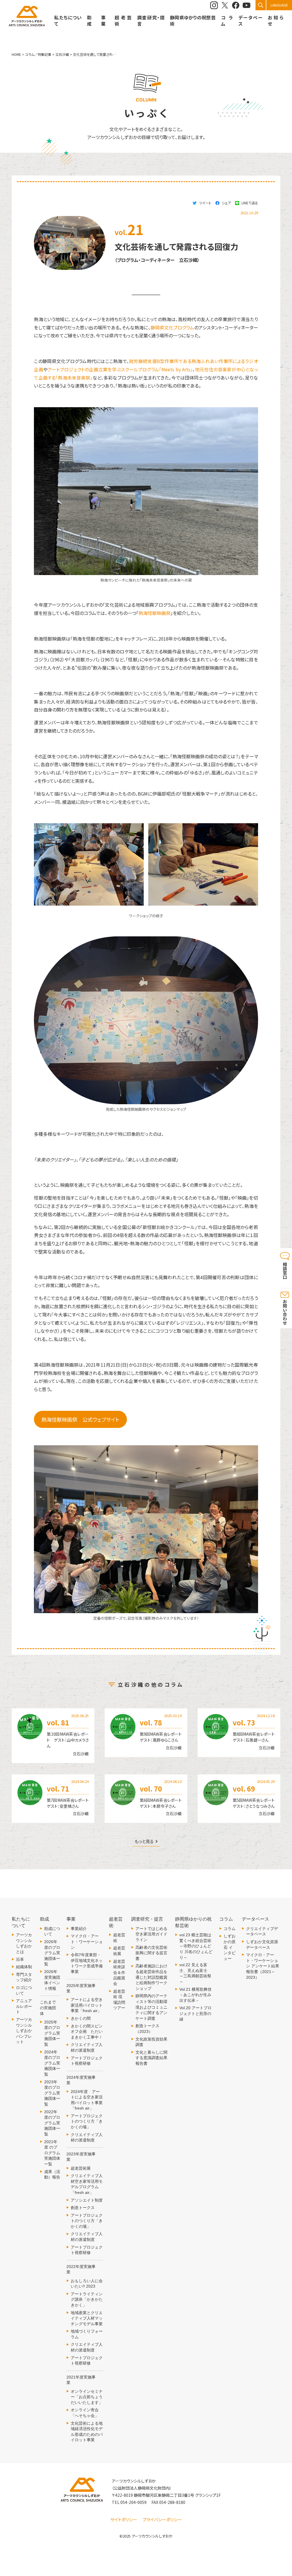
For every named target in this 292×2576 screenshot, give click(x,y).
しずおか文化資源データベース (262, 1945)
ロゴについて (24, 1990)
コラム (230, 1929)
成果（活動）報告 (52, 2174)
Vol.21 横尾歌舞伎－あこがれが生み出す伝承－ (195, 1995)
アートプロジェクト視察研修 (87, 2061)
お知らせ (276, 21)
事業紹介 (79, 1929)
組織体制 (24, 1967)
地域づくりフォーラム (87, 2334)
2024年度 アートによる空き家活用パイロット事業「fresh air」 (87, 2100)
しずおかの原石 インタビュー (230, 1947)
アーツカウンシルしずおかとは (24, 1943)
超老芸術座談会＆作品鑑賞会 (119, 1972)
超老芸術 (119, 1938)
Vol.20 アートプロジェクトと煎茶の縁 (195, 2013)
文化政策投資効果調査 (151, 2042)
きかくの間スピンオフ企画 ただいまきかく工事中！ (87, 2032)
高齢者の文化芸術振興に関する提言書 (151, 1953)
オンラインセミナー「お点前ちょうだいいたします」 (87, 2397)
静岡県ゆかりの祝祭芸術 (193, 21)
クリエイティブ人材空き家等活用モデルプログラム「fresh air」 (87, 2184)
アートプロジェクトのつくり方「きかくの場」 (87, 2121)
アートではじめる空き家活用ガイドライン (151, 1934)
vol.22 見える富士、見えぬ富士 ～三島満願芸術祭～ (195, 1973)
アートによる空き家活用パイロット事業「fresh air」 (87, 2005)
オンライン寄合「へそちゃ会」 (85, 2413)
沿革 (20, 1959)
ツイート (205, 203)
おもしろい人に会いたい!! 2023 (87, 2284)
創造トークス (83, 2208)
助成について (52, 1931)
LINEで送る (250, 203)
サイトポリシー (124, 2519)
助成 (89, 21)
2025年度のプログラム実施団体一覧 (52, 2033)
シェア (226, 203)
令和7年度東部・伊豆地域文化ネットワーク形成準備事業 (87, 1963)
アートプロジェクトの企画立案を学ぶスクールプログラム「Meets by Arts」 (120, 369)
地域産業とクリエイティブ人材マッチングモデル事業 (87, 2318)
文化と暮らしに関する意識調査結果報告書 (151, 2058)
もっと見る (144, 1842)
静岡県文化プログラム (172, 327)
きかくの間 (81, 2018)
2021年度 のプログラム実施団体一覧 (52, 2153)
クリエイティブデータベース (262, 1931)
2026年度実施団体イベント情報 (52, 1980)
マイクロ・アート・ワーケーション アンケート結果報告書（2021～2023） (263, 1966)
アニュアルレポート (24, 2006)
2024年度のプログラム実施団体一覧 (52, 2063)
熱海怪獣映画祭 (155, 613)
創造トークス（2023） (147, 2029)
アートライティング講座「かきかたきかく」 (87, 2299)
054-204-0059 (133, 2502)
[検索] (261, 5)
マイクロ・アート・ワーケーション (87, 1942)
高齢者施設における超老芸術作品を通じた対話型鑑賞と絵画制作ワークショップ (151, 1977)
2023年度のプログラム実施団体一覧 (52, 2093)
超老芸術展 (81, 2168)
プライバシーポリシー (162, 2519)
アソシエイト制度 (87, 2200)
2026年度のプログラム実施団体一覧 (52, 1953)
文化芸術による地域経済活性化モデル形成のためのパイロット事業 (87, 2432)
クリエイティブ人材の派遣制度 (87, 2047)
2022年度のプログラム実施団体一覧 (52, 2123)
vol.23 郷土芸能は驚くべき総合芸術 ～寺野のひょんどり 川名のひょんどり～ (196, 1946)
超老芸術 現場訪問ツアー (119, 2000)
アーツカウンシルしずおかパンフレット (24, 2031)
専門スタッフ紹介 (24, 1977)
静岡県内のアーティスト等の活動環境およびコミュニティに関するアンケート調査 (151, 2007)
